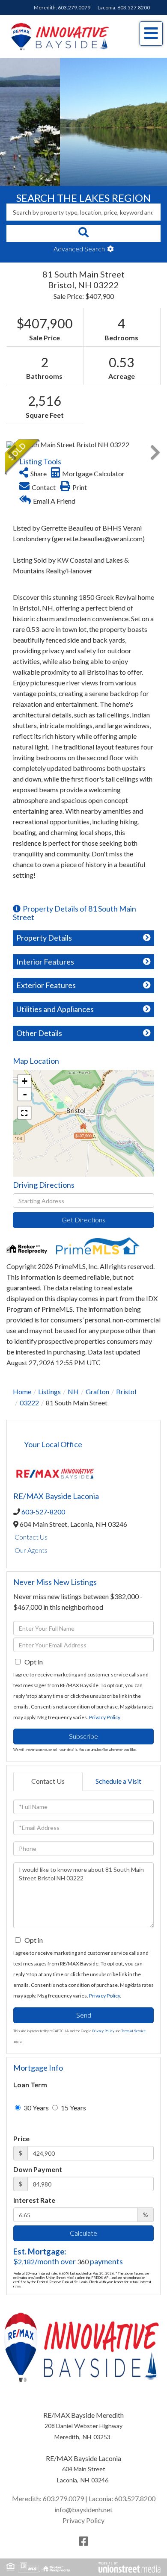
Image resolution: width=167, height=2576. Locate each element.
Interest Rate (34, 2200)
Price (21, 2138)
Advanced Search (79, 249)
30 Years (36, 2108)
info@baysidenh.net (83, 2510)
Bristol (126, 1391)
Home (22, 1391)
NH (73, 1391)
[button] (83, 233)
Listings (49, 1391)
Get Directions (83, 1220)
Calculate (83, 2233)
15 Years (73, 2108)
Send (84, 2015)
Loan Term (30, 2085)
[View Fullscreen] (24, 1113)
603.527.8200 (134, 7)
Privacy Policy (104, 1717)
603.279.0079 (74, 7)
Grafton (97, 1391)
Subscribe (83, 1736)
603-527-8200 (43, 1512)
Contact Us (31, 1537)
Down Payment (38, 2169)
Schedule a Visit (118, 1781)
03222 (29, 1403)
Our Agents (31, 1550)
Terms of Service (133, 2031)
